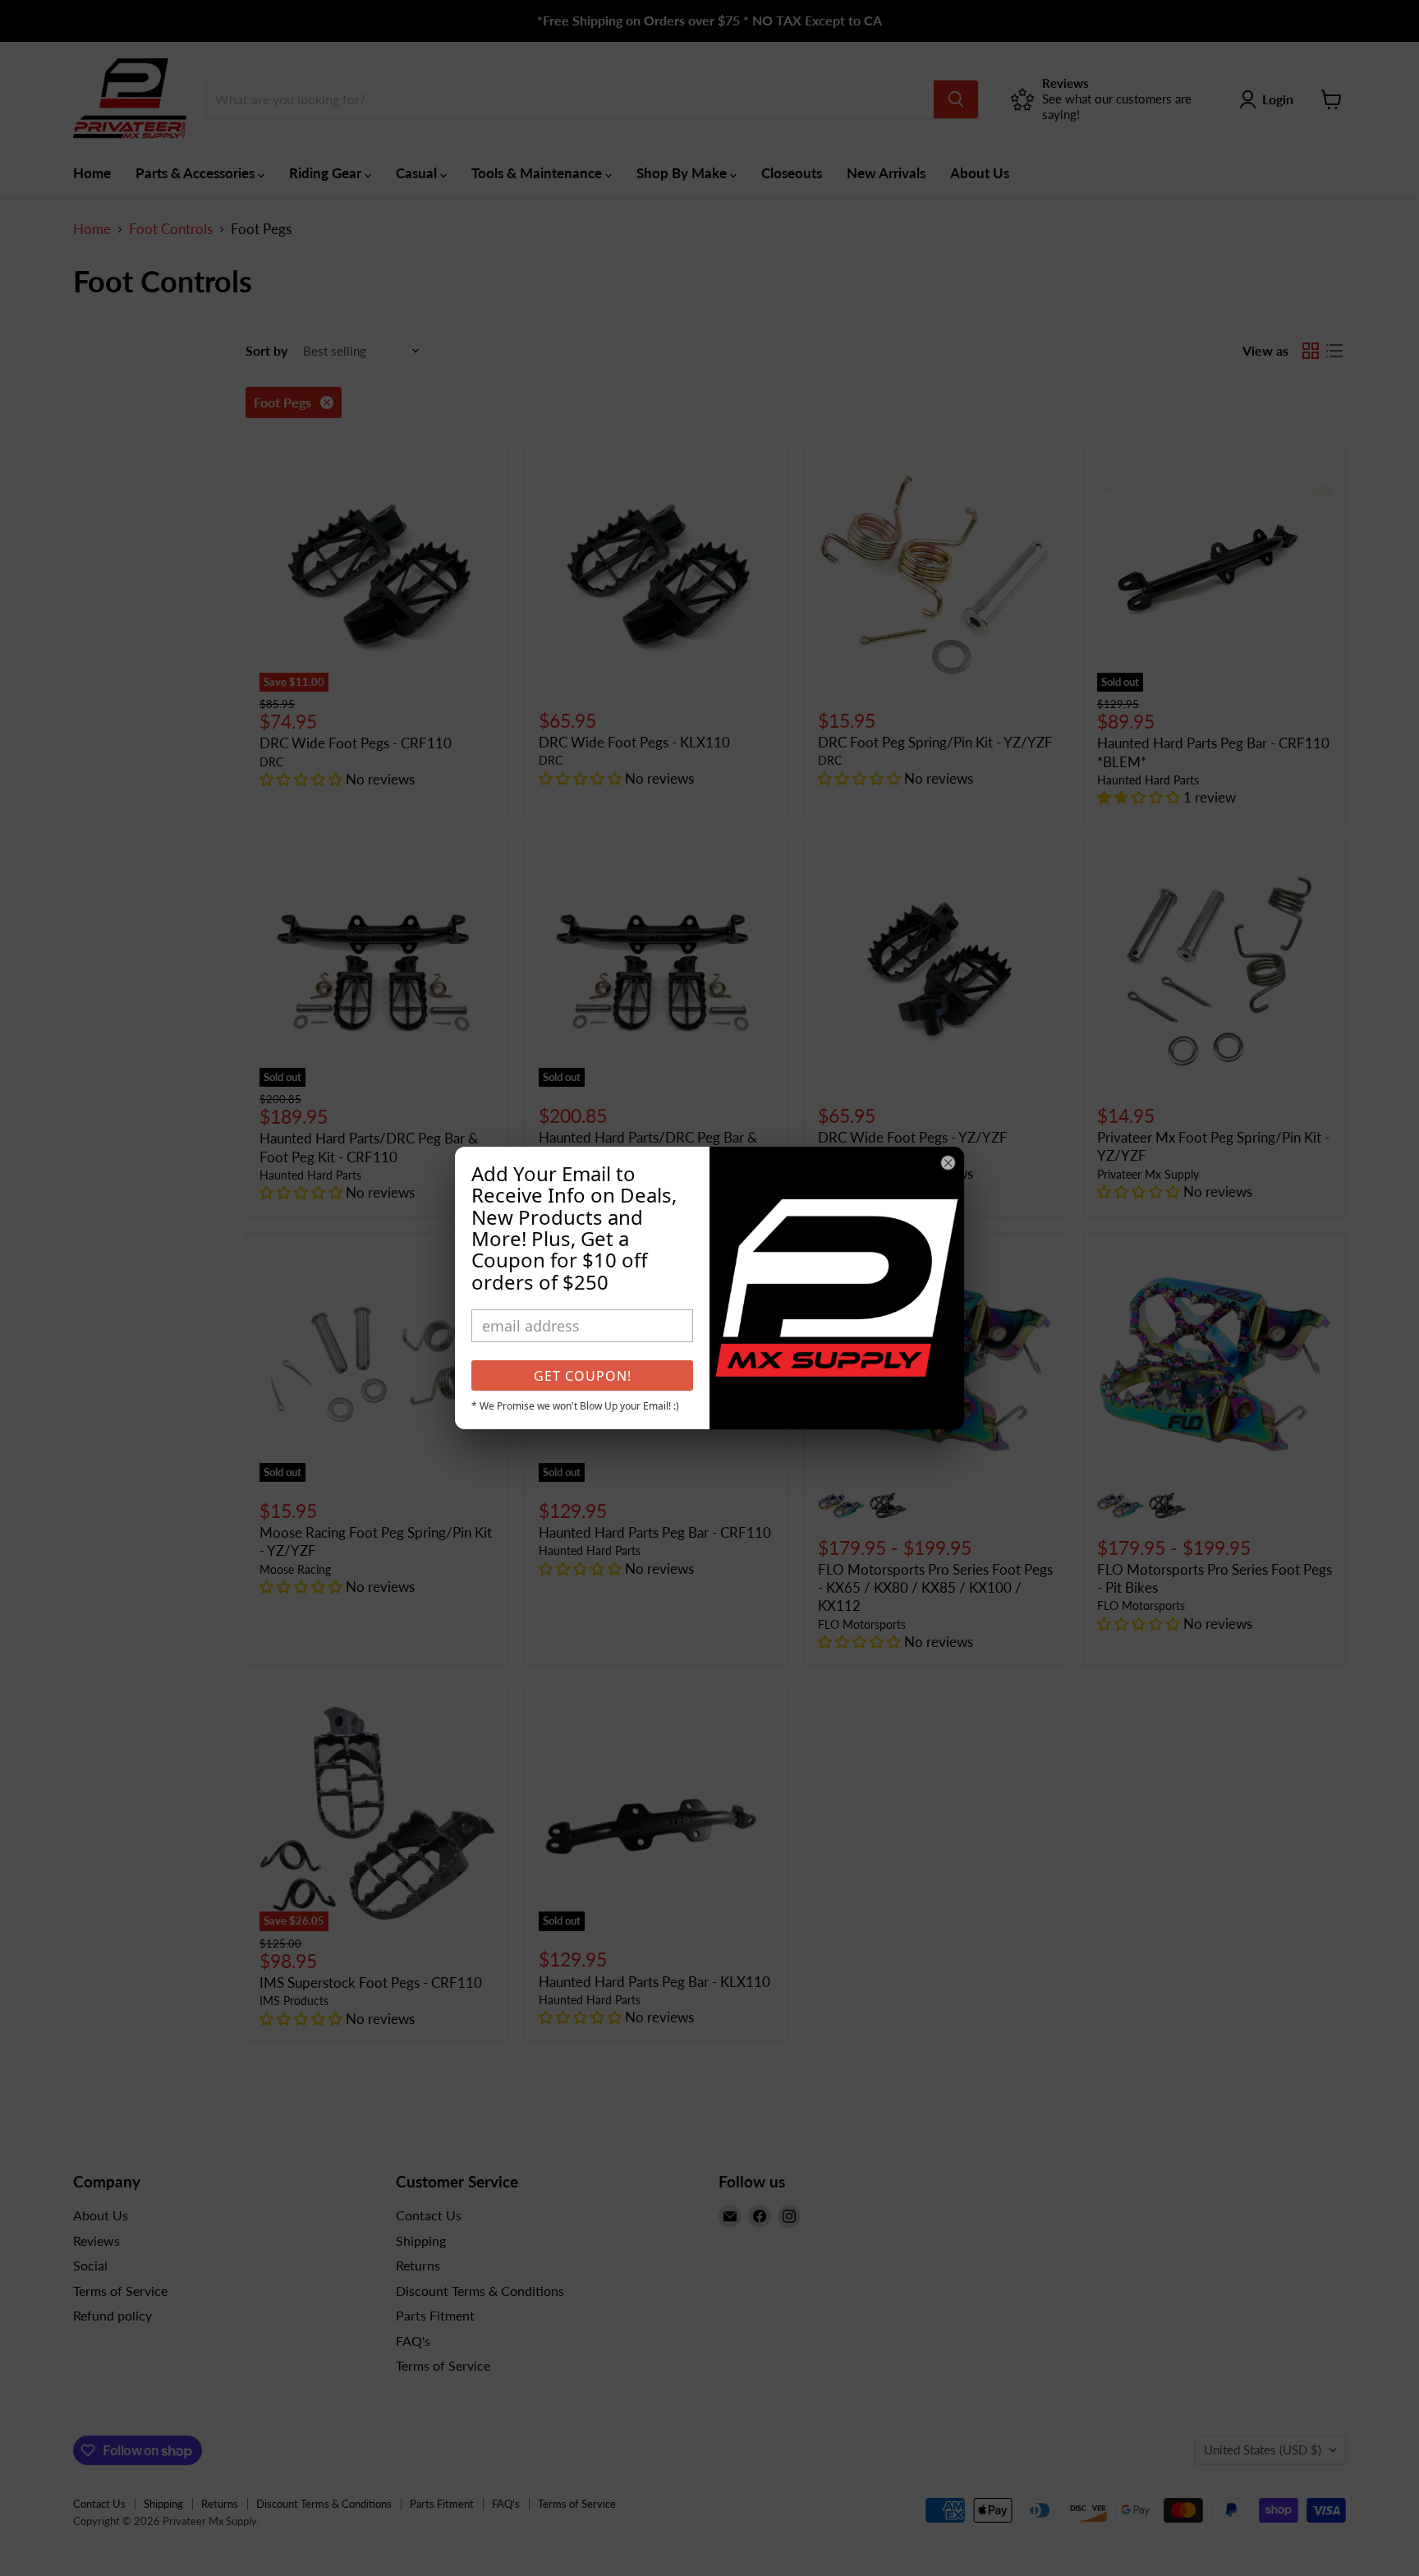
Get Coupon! (583, 1376)
